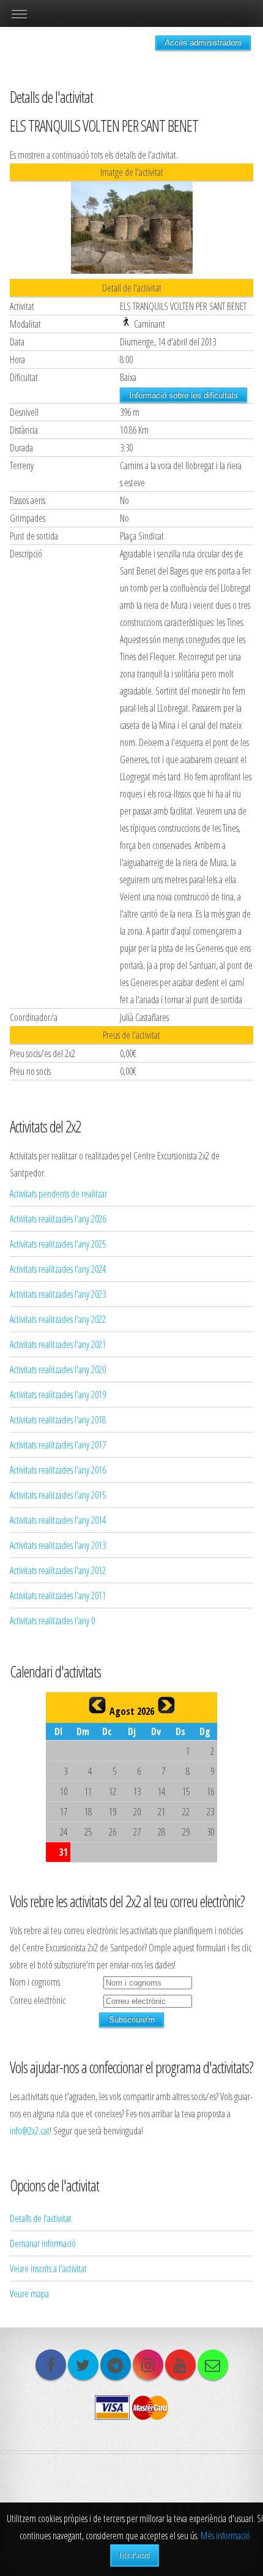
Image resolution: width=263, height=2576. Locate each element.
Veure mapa (29, 2294)
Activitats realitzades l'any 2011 (58, 1595)
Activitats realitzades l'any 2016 (58, 1470)
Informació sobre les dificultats (183, 395)
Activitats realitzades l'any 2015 (58, 1495)
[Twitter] (83, 2365)
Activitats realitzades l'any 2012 (58, 1570)
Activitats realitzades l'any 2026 (58, 1219)
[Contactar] (213, 2365)
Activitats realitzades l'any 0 (52, 1621)
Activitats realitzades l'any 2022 (58, 1319)
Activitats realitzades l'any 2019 (58, 1395)
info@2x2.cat (30, 2131)
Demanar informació (43, 2243)
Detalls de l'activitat (41, 2218)
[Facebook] (51, 2365)
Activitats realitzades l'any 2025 (58, 1244)
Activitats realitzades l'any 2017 (58, 1445)
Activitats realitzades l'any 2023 (58, 1294)
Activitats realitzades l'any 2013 (58, 1545)
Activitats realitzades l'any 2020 (58, 1369)
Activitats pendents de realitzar (58, 1194)
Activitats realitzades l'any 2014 (58, 1520)
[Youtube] (180, 2365)
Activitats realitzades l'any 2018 (58, 1420)
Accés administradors (203, 43)
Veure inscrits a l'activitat (48, 2269)
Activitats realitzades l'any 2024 (58, 1269)
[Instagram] (148, 2365)
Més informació (225, 2536)
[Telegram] (116, 2365)
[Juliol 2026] (97, 1705)
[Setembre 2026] (166, 1705)
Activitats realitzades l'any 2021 (58, 1344)
